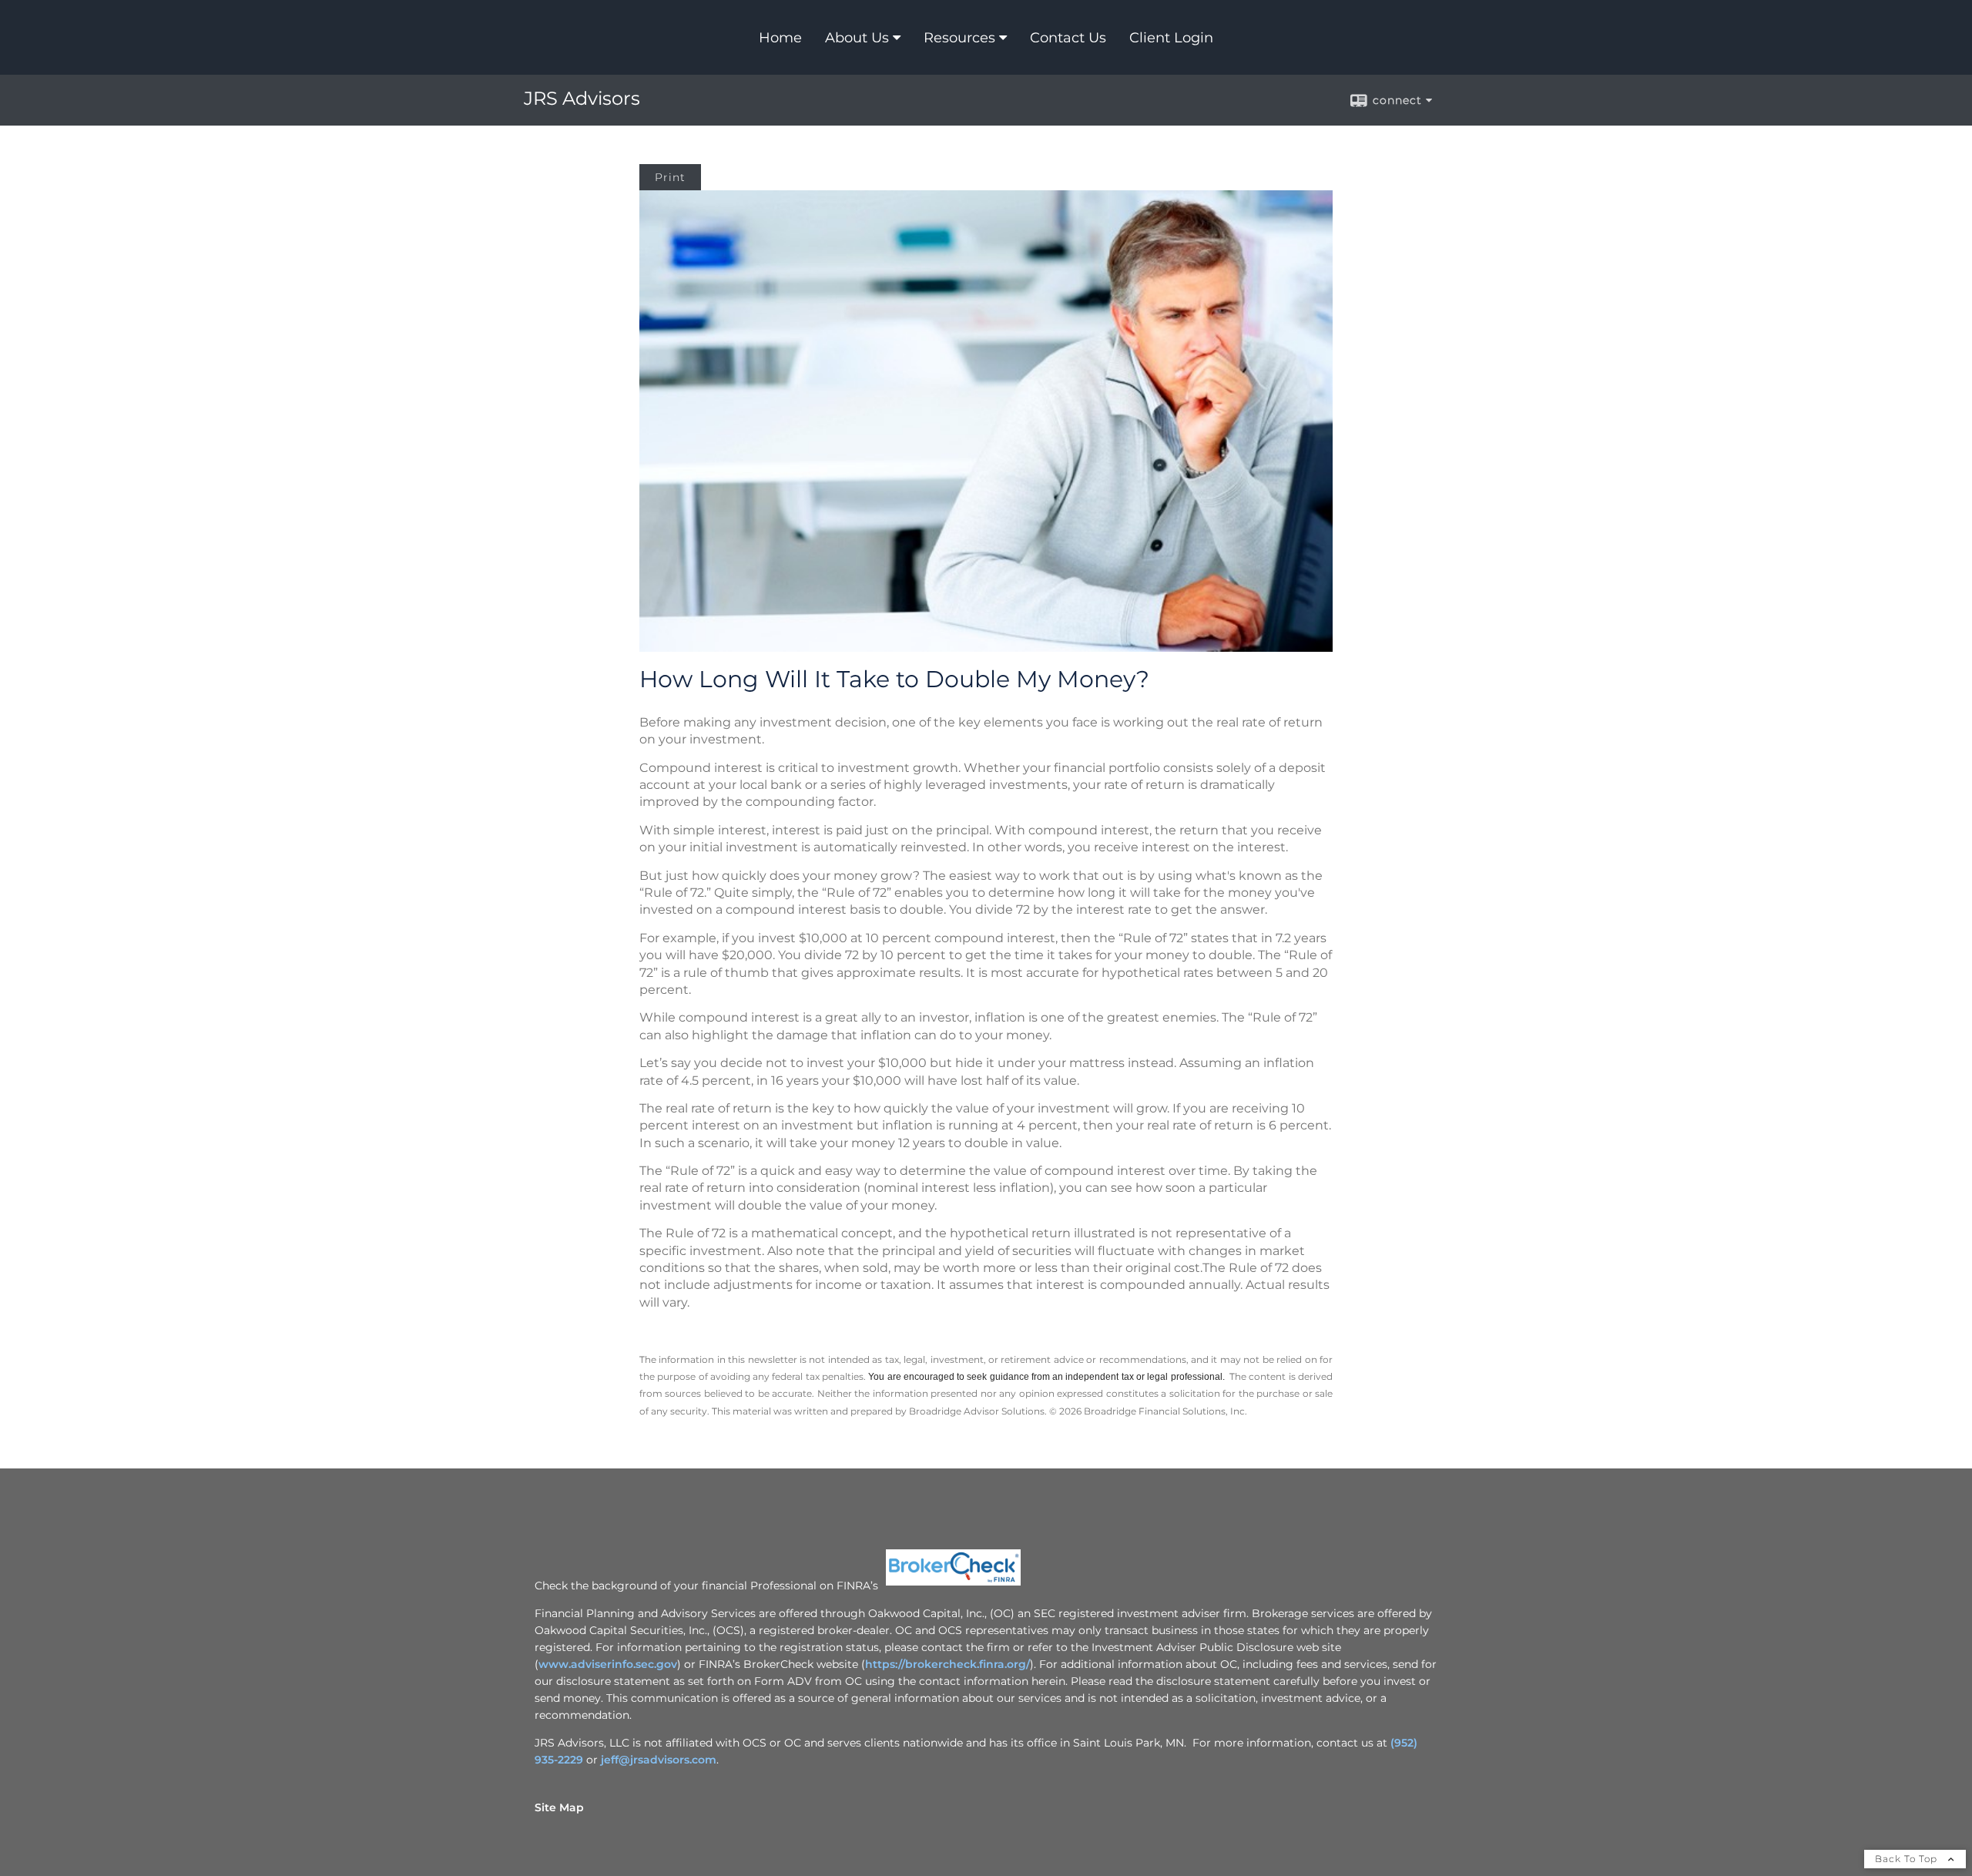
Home (780, 38)
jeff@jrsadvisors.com (659, 1760)
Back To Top (1908, 1859)
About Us (857, 38)
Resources (959, 38)
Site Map (559, 1807)
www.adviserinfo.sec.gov (608, 1664)
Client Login (1171, 38)
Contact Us (1068, 38)
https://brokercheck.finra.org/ (947, 1664)
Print (670, 177)
